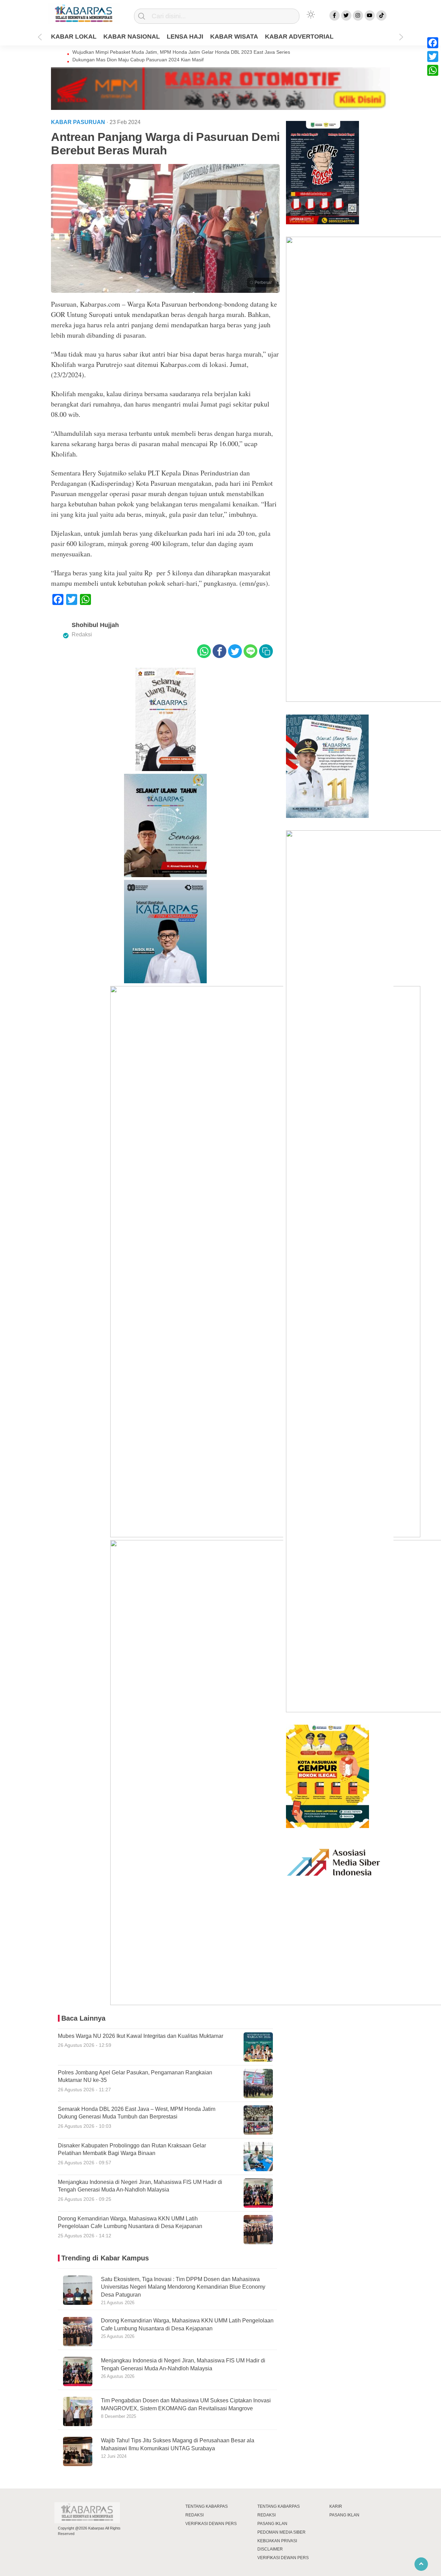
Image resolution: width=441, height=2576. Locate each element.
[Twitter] (433, 57)
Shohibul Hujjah (95, 625)
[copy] (266, 651)
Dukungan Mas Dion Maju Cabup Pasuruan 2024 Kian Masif (138, 60)
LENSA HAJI (185, 37)
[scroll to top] (421, 2564)
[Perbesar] (165, 291)
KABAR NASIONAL (132, 37)
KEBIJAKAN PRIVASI (277, 2541)
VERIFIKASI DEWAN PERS (211, 2524)
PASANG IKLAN (272, 2524)
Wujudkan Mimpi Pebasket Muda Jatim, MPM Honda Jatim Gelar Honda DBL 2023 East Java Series (181, 52)
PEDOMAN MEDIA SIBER (281, 2532)
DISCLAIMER (270, 2549)
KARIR (336, 2506)
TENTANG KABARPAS (207, 2506)
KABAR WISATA (234, 37)
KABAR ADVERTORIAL (299, 37)
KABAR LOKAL (74, 37)
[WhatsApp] (433, 70)
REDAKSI (194, 2515)
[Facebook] (433, 43)
